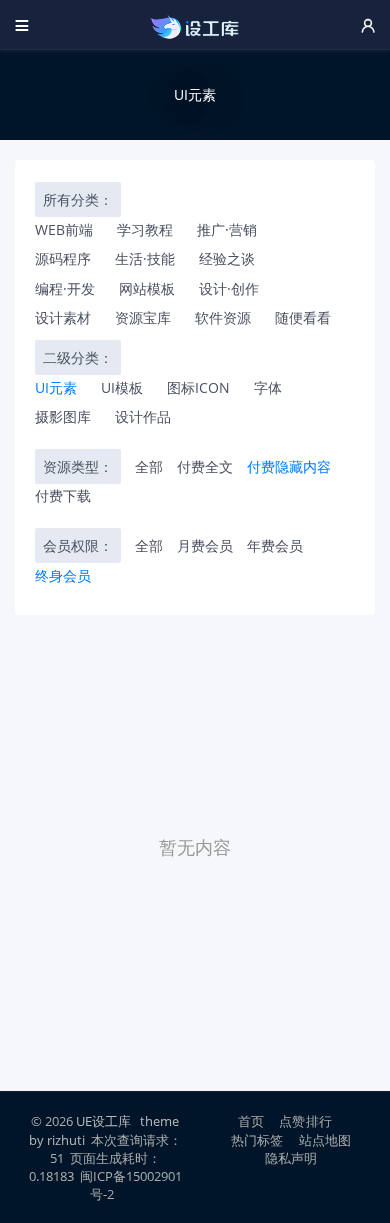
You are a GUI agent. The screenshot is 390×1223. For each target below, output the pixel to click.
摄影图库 (63, 416)
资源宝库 (143, 317)
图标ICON (198, 387)
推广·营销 (227, 229)
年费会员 (275, 545)
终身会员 (63, 575)
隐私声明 (291, 1158)
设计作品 (143, 416)
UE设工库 (103, 1121)
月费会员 (205, 545)
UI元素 (56, 387)
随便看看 (303, 317)
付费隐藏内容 (289, 466)
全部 (149, 466)
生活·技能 (145, 258)
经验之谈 (227, 258)
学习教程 (145, 229)
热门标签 (257, 1140)
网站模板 (147, 288)
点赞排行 (305, 1121)
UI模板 (122, 387)
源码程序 (63, 258)
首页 (251, 1121)
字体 (268, 387)
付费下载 (63, 495)
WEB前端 (64, 229)
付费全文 (205, 466)
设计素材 (63, 317)
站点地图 (325, 1140)
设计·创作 (229, 288)
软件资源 (223, 317)
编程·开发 (65, 288)
